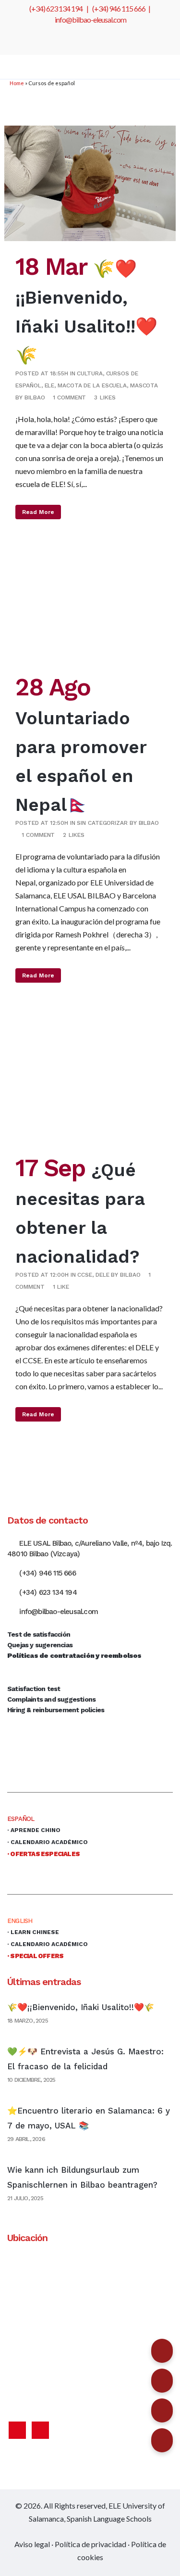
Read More (38, 512)
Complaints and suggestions (51, 1699)
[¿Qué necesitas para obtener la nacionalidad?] (90, 1086)
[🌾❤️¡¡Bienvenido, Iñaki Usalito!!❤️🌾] (90, 183)
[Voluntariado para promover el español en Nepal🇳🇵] (90, 613)
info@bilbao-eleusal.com (90, 19)
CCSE (85, 1275)
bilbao (35, 397)
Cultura (90, 373)
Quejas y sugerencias (40, 1645)
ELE (50, 385)
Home (17, 83)
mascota (144, 385)
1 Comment (69, 397)
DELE (102, 1275)
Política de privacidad (90, 2544)
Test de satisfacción (39, 1634)
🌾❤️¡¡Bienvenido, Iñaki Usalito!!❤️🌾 (81, 2007)
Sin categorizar (102, 823)
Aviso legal (32, 2544)
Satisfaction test (34, 1689)
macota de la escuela (92, 385)
